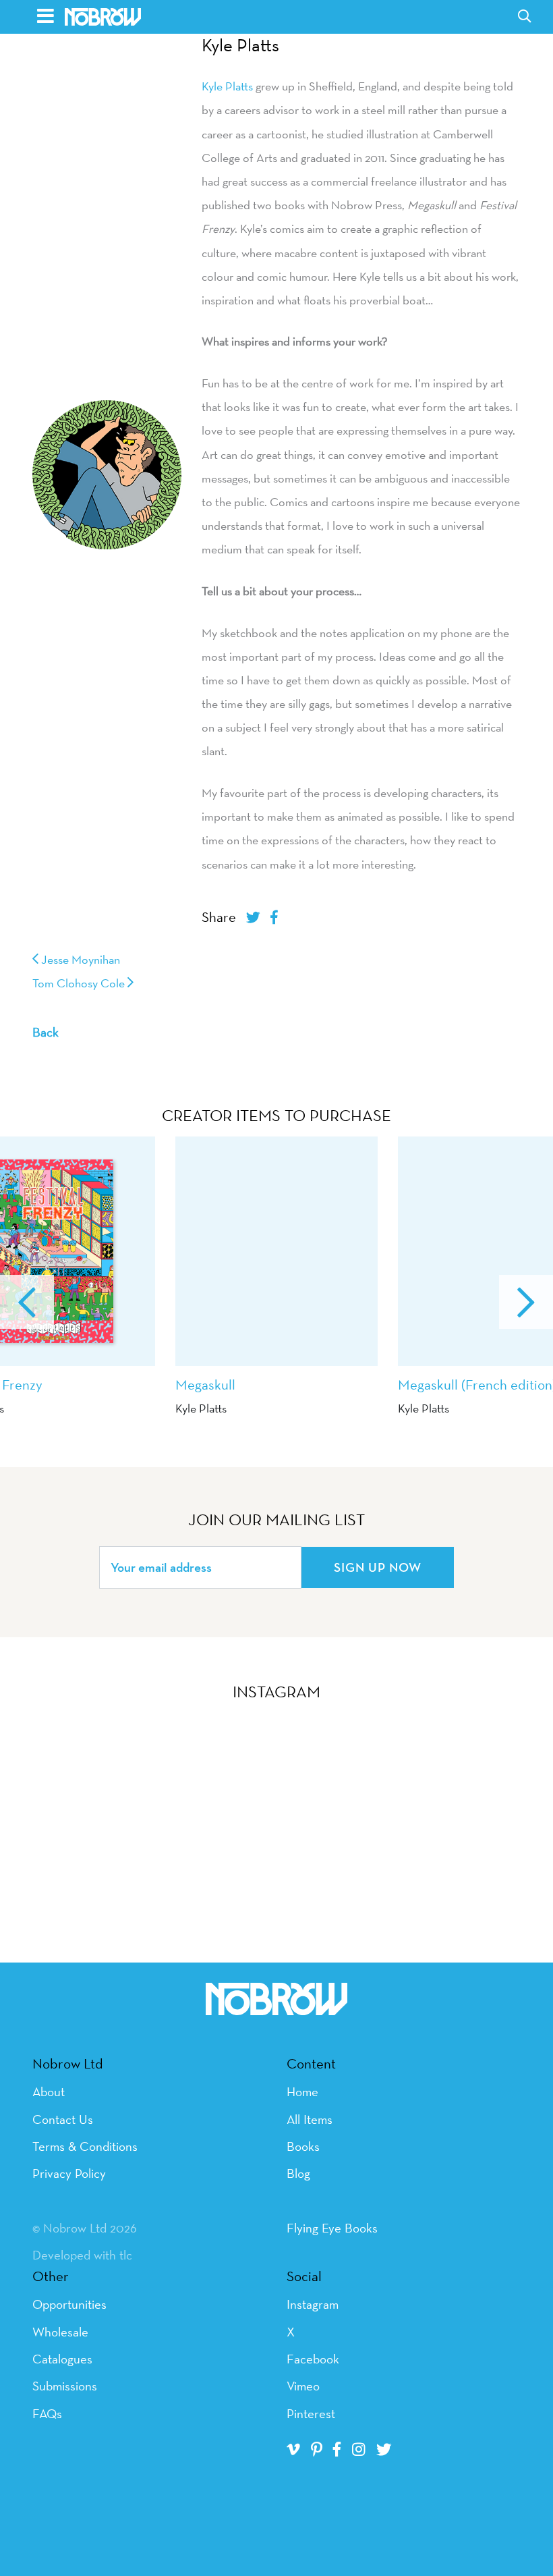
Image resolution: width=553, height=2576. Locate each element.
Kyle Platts (240, 45)
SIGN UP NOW (378, 1567)
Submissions (65, 2386)
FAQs (47, 2413)
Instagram (313, 2304)
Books (303, 2146)
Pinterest (311, 2413)
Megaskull (205, 1385)
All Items (310, 2119)
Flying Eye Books (332, 2228)
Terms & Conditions (85, 2146)
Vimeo (303, 2386)
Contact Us (63, 2119)
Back (46, 1032)
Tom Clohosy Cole (80, 983)
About (49, 2091)
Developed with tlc (82, 2255)
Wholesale (60, 2332)
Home (302, 2091)
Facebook (313, 2359)
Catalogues (62, 2359)
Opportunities (69, 2304)
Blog (298, 2173)
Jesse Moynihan (79, 959)
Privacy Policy (69, 2173)
